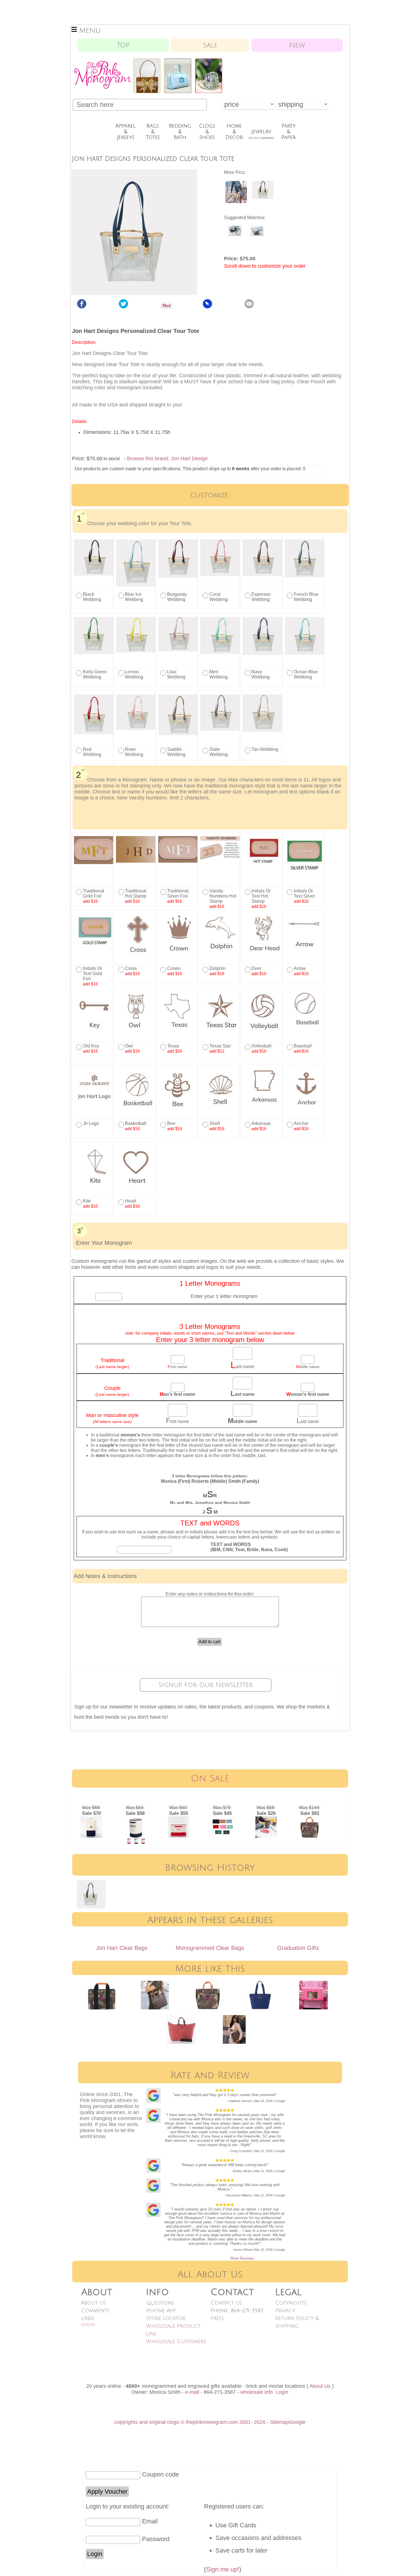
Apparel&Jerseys (126, 132)
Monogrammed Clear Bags (210, 1948)
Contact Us (226, 2303)
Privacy (285, 2311)
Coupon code (160, 2474)
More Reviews (242, 2258)
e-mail (192, 2392)
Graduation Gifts (298, 1948)
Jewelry (261, 134)
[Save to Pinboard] (207, 307)
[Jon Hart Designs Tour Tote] (263, 198)
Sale (210, 45)
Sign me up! (223, 2569)
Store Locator (166, 2318)
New (297, 45)
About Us (94, 2303)
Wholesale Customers (176, 2341)
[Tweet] (123, 307)
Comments (95, 2311)
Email (150, 2521)
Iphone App (161, 2311)
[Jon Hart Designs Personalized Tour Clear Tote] (236, 202)
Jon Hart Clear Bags (122, 1948)
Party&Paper (289, 132)
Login (88, 2325)
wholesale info (257, 2392)
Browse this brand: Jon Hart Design (167, 459)
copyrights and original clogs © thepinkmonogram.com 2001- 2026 (190, 2422)
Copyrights (291, 2303)
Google (297, 2422)
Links (88, 2318)
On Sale (210, 1778)
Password (156, 2539)
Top (123, 45)
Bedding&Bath (180, 132)
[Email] (249, 307)
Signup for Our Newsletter (206, 1685)
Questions (160, 2303)
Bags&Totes (153, 132)
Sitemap (279, 2422)
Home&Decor (234, 132)
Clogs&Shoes (207, 132)
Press (217, 2318)
